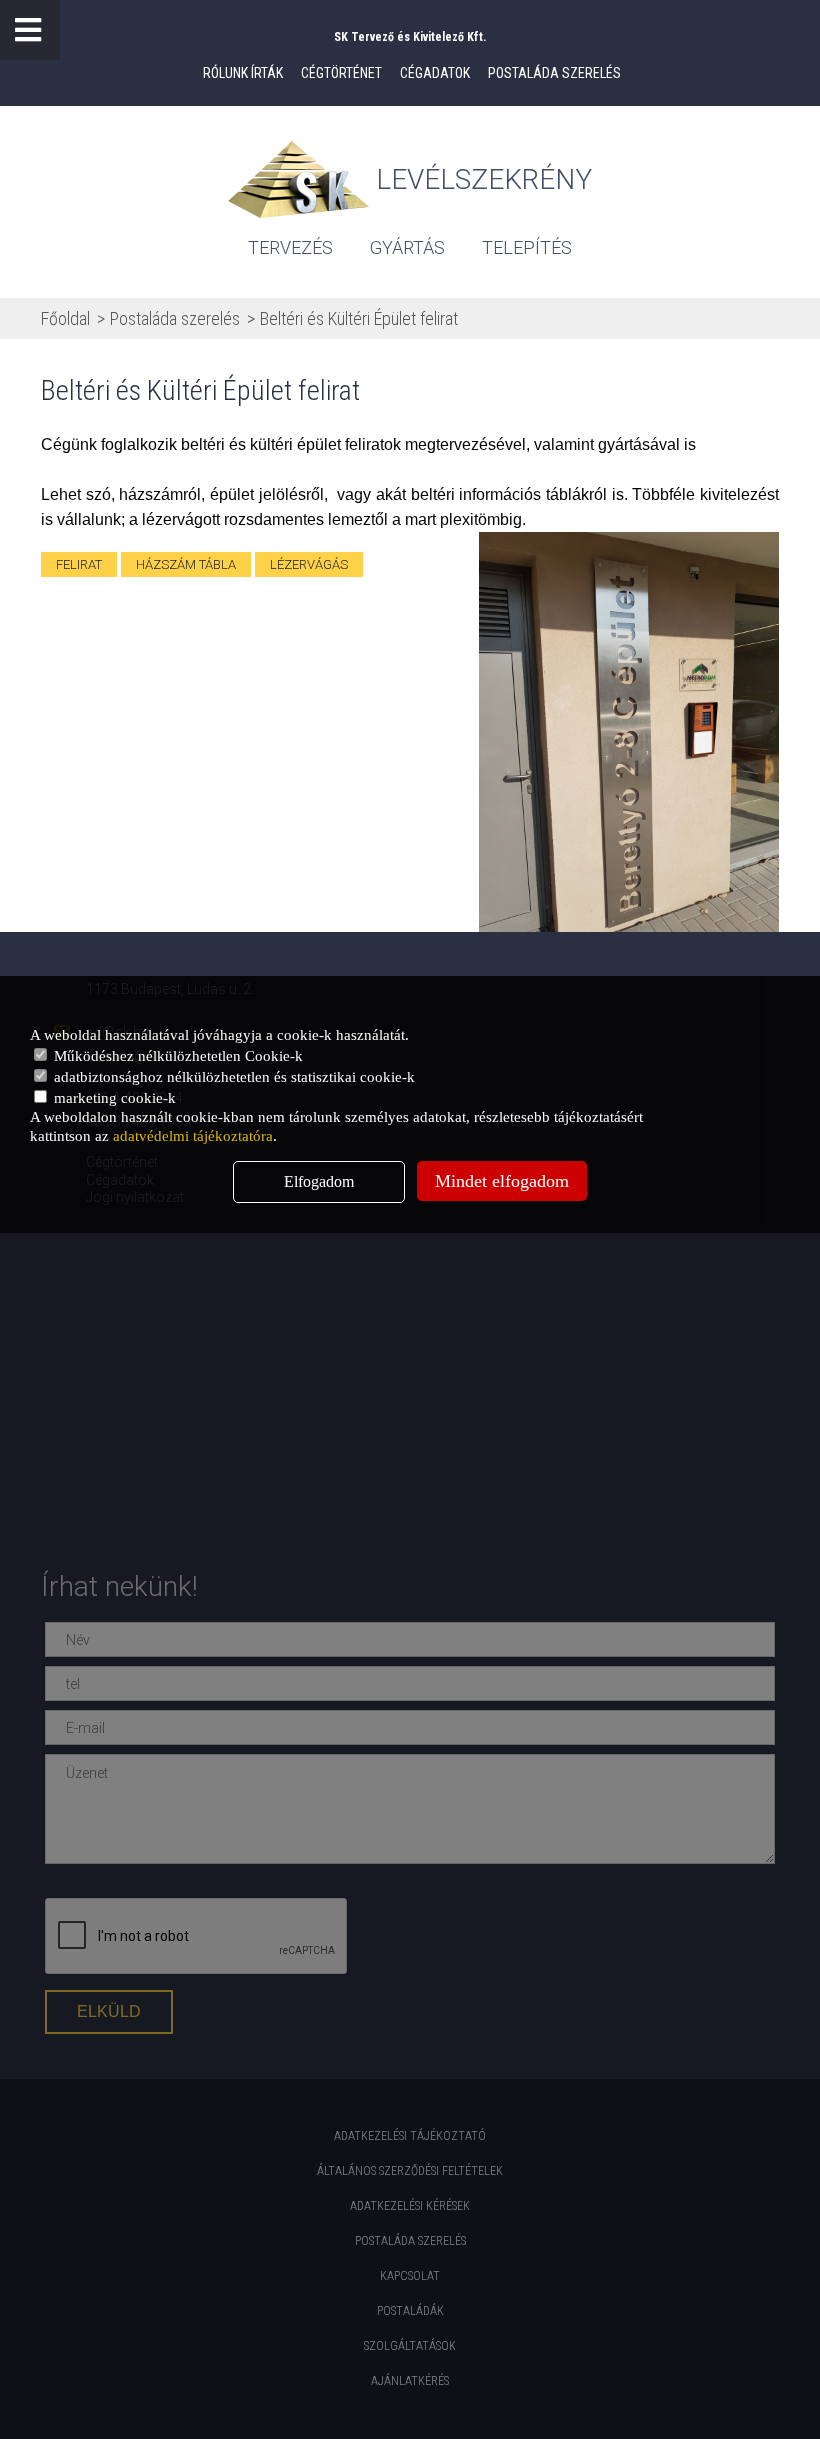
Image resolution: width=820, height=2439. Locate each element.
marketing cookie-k (113, 1098)
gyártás (407, 247)
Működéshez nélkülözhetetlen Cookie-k (176, 1056)
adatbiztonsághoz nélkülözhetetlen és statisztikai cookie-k (232, 1077)
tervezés (290, 247)
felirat (79, 564)
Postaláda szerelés (554, 73)
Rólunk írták (243, 73)
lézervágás (309, 564)
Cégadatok (435, 73)
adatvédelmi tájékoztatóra (193, 1136)
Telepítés (527, 247)
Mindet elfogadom (502, 1181)
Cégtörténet (341, 73)
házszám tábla (186, 564)
